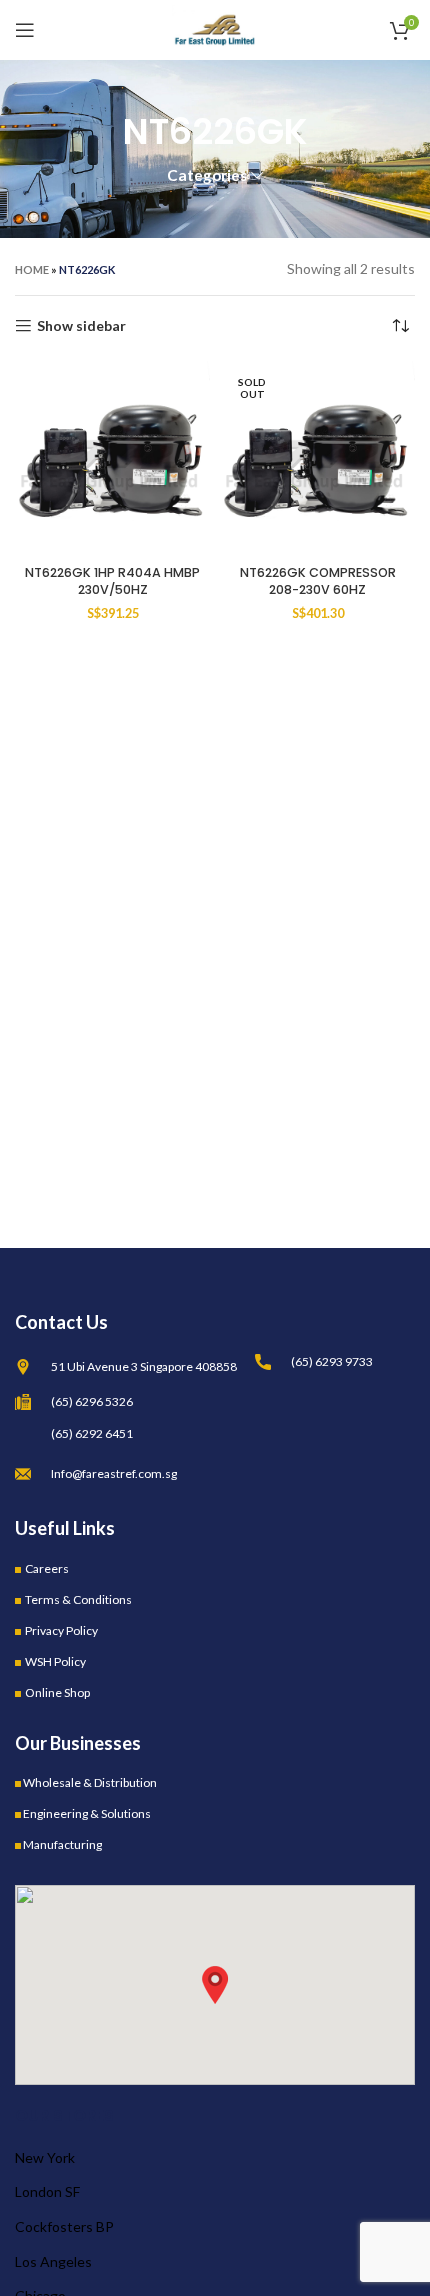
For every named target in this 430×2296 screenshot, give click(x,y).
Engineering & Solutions (87, 1813)
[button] (215, 1985)
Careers (47, 1568)
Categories (207, 175)
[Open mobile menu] (25, 30)
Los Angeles (53, 2261)
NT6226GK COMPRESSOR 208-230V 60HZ (318, 581)
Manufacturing (62, 1844)
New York (45, 2157)
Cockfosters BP (64, 2226)
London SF (47, 2191)
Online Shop (57, 1692)
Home (32, 269)
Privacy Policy (61, 1630)
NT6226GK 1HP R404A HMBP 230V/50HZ (112, 581)
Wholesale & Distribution (90, 1782)
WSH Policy (55, 1661)
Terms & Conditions (78, 1599)
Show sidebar (81, 326)
